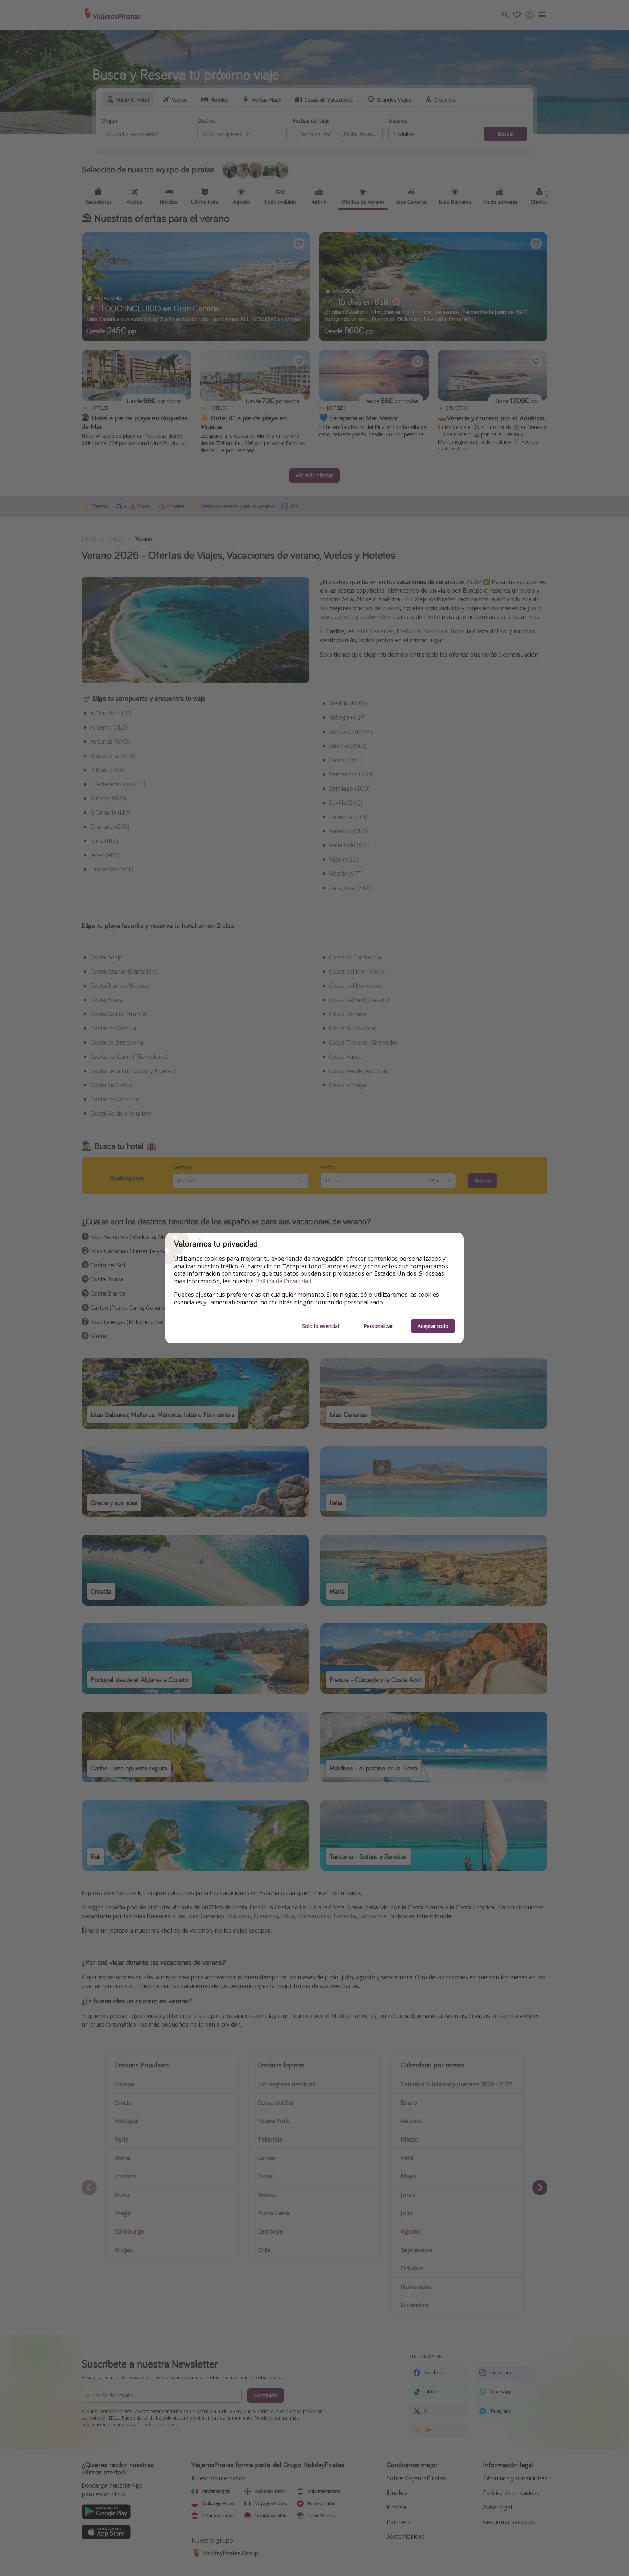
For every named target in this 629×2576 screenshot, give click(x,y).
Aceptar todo (433, 1326)
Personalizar (378, 1326)
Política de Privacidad (283, 1281)
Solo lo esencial (321, 1326)
